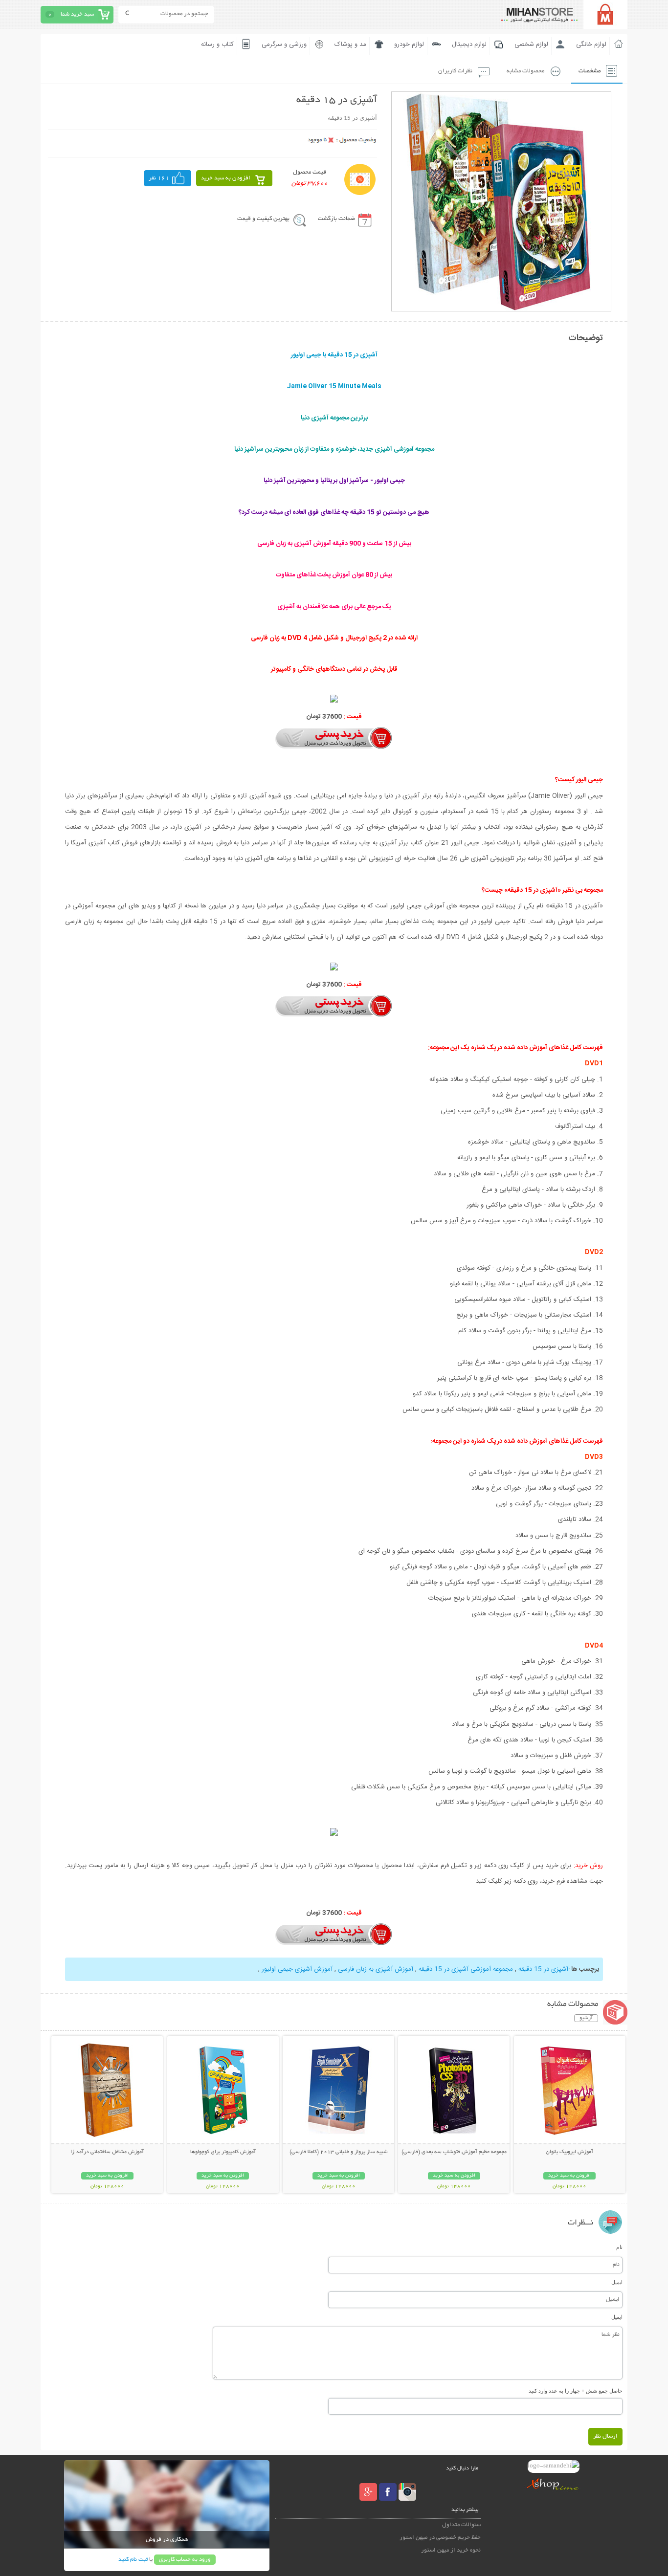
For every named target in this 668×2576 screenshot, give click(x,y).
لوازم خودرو (409, 44)
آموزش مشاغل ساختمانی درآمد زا (107, 2152)
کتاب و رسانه (217, 44)
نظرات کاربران (455, 71)
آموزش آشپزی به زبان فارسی (376, 1969)
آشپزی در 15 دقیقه (543, 1969)
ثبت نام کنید (133, 2560)
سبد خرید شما (77, 14)
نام (619, 2247)
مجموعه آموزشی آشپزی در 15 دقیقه (466, 1969)
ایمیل (617, 2282)
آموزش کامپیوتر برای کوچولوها (223, 2152)
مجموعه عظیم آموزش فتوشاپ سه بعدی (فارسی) (454, 2152)
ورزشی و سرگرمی (284, 44)
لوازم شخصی (531, 44)
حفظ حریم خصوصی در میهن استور (440, 2538)
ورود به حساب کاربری (185, 2560)
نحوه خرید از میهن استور (451, 2550)
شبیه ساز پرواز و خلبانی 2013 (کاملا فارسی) (339, 2152)
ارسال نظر (605, 2436)
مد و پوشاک (350, 44)
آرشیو (586, 2018)
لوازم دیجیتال (469, 44)
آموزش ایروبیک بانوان (569, 2152)
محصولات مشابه (525, 71)
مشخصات (590, 71)
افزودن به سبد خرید (226, 178)
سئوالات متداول (461, 2525)
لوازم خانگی (591, 44)
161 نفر (159, 178)
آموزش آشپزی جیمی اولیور (297, 1969)
